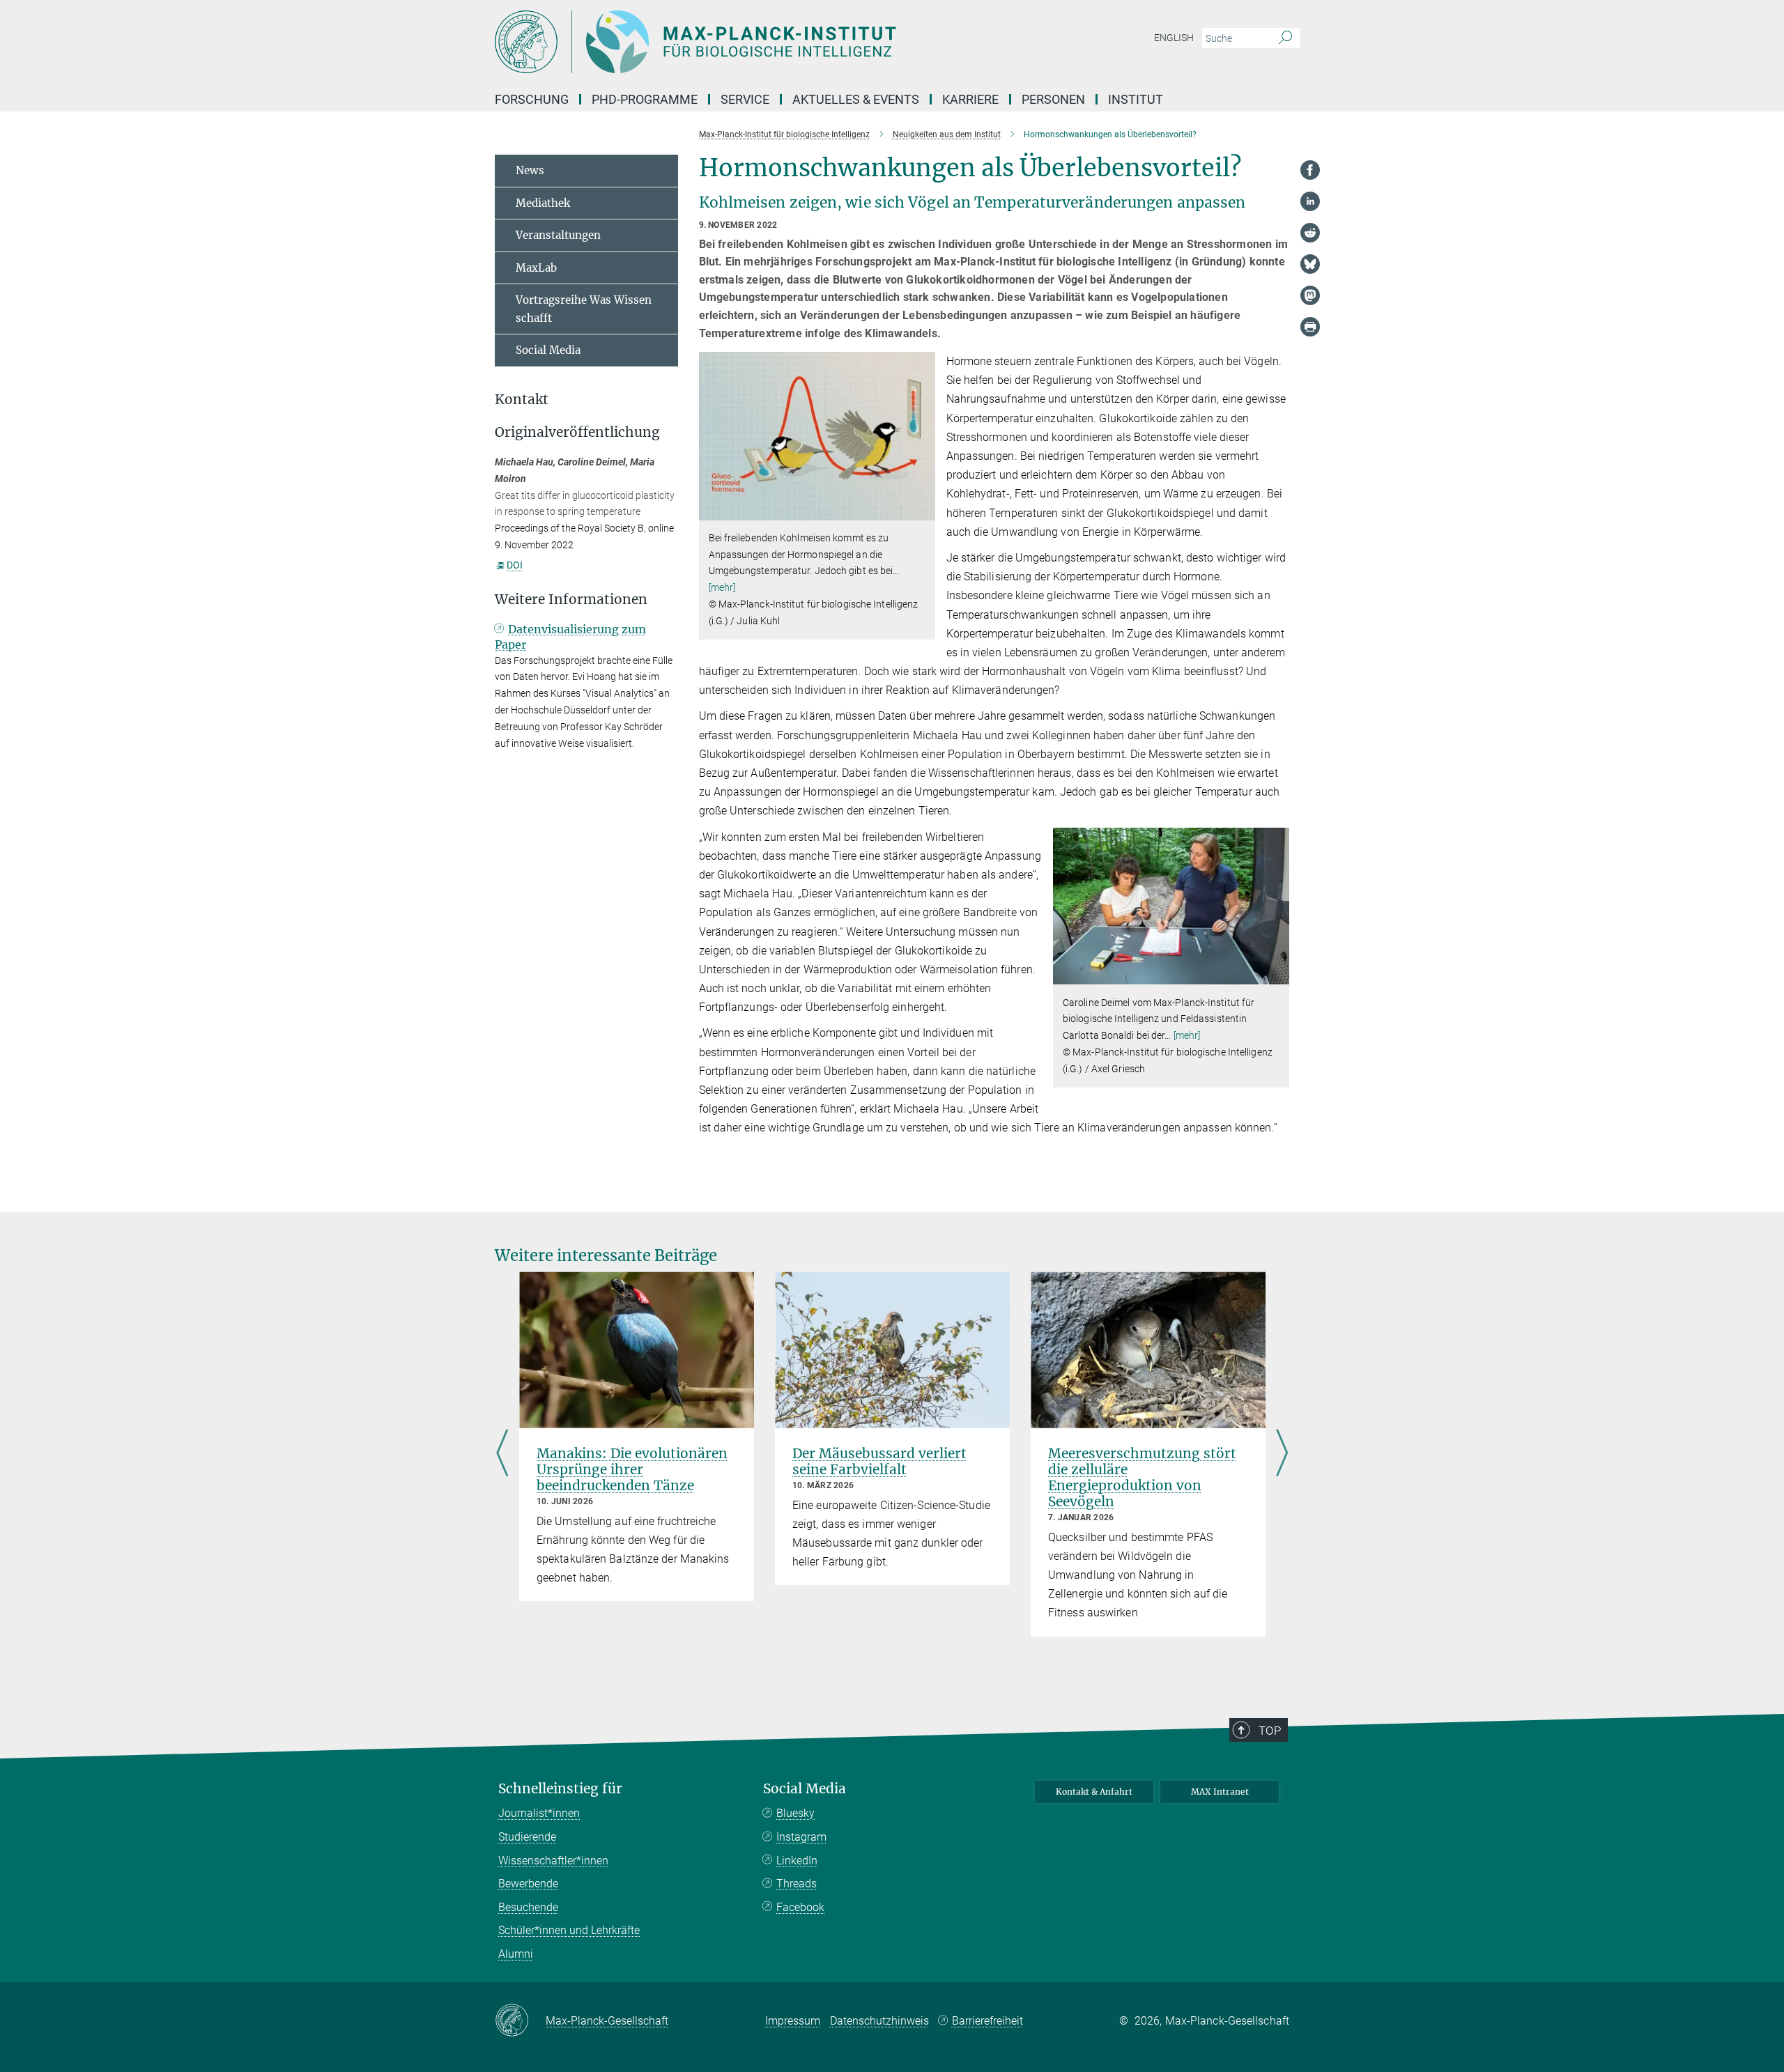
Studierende (527, 1837)
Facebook (800, 1907)
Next (1282, 1454)
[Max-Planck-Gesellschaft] (520, 2021)
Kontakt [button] (522, 400)
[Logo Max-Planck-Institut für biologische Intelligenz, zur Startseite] (756, 42)
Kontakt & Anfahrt (1094, 1792)
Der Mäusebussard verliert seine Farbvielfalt (879, 1461)
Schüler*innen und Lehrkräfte (569, 1930)
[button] (923, 510)
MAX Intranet (1220, 1792)
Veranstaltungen (558, 235)
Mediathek (543, 203)
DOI (515, 565)
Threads (797, 1884)
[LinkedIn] (1310, 201)
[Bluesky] (1310, 264)
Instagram (801, 1837)
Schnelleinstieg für (560, 1789)
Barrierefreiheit (987, 2021)
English (1174, 38)
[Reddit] (1310, 233)
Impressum (793, 2021)
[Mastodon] (1310, 295)
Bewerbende (528, 1884)
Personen (1053, 99)
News (530, 170)
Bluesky (795, 1813)
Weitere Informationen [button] (571, 600)
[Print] (1310, 327)
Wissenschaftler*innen (553, 1861)
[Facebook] (1310, 170)
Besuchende (528, 1907)
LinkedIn (797, 1861)
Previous (502, 1454)
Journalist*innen (539, 1813)
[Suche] (1285, 38)
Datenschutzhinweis (879, 2021)
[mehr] (722, 587)
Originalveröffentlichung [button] (577, 432)
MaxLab (536, 268)
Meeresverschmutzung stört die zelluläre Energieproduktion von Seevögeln (1142, 1477)
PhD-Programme (645, 99)
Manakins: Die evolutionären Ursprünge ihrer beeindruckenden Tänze (632, 1469)
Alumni (516, 1954)
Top (1270, 1731)
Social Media (548, 350)
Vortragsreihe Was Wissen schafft (584, 309)
